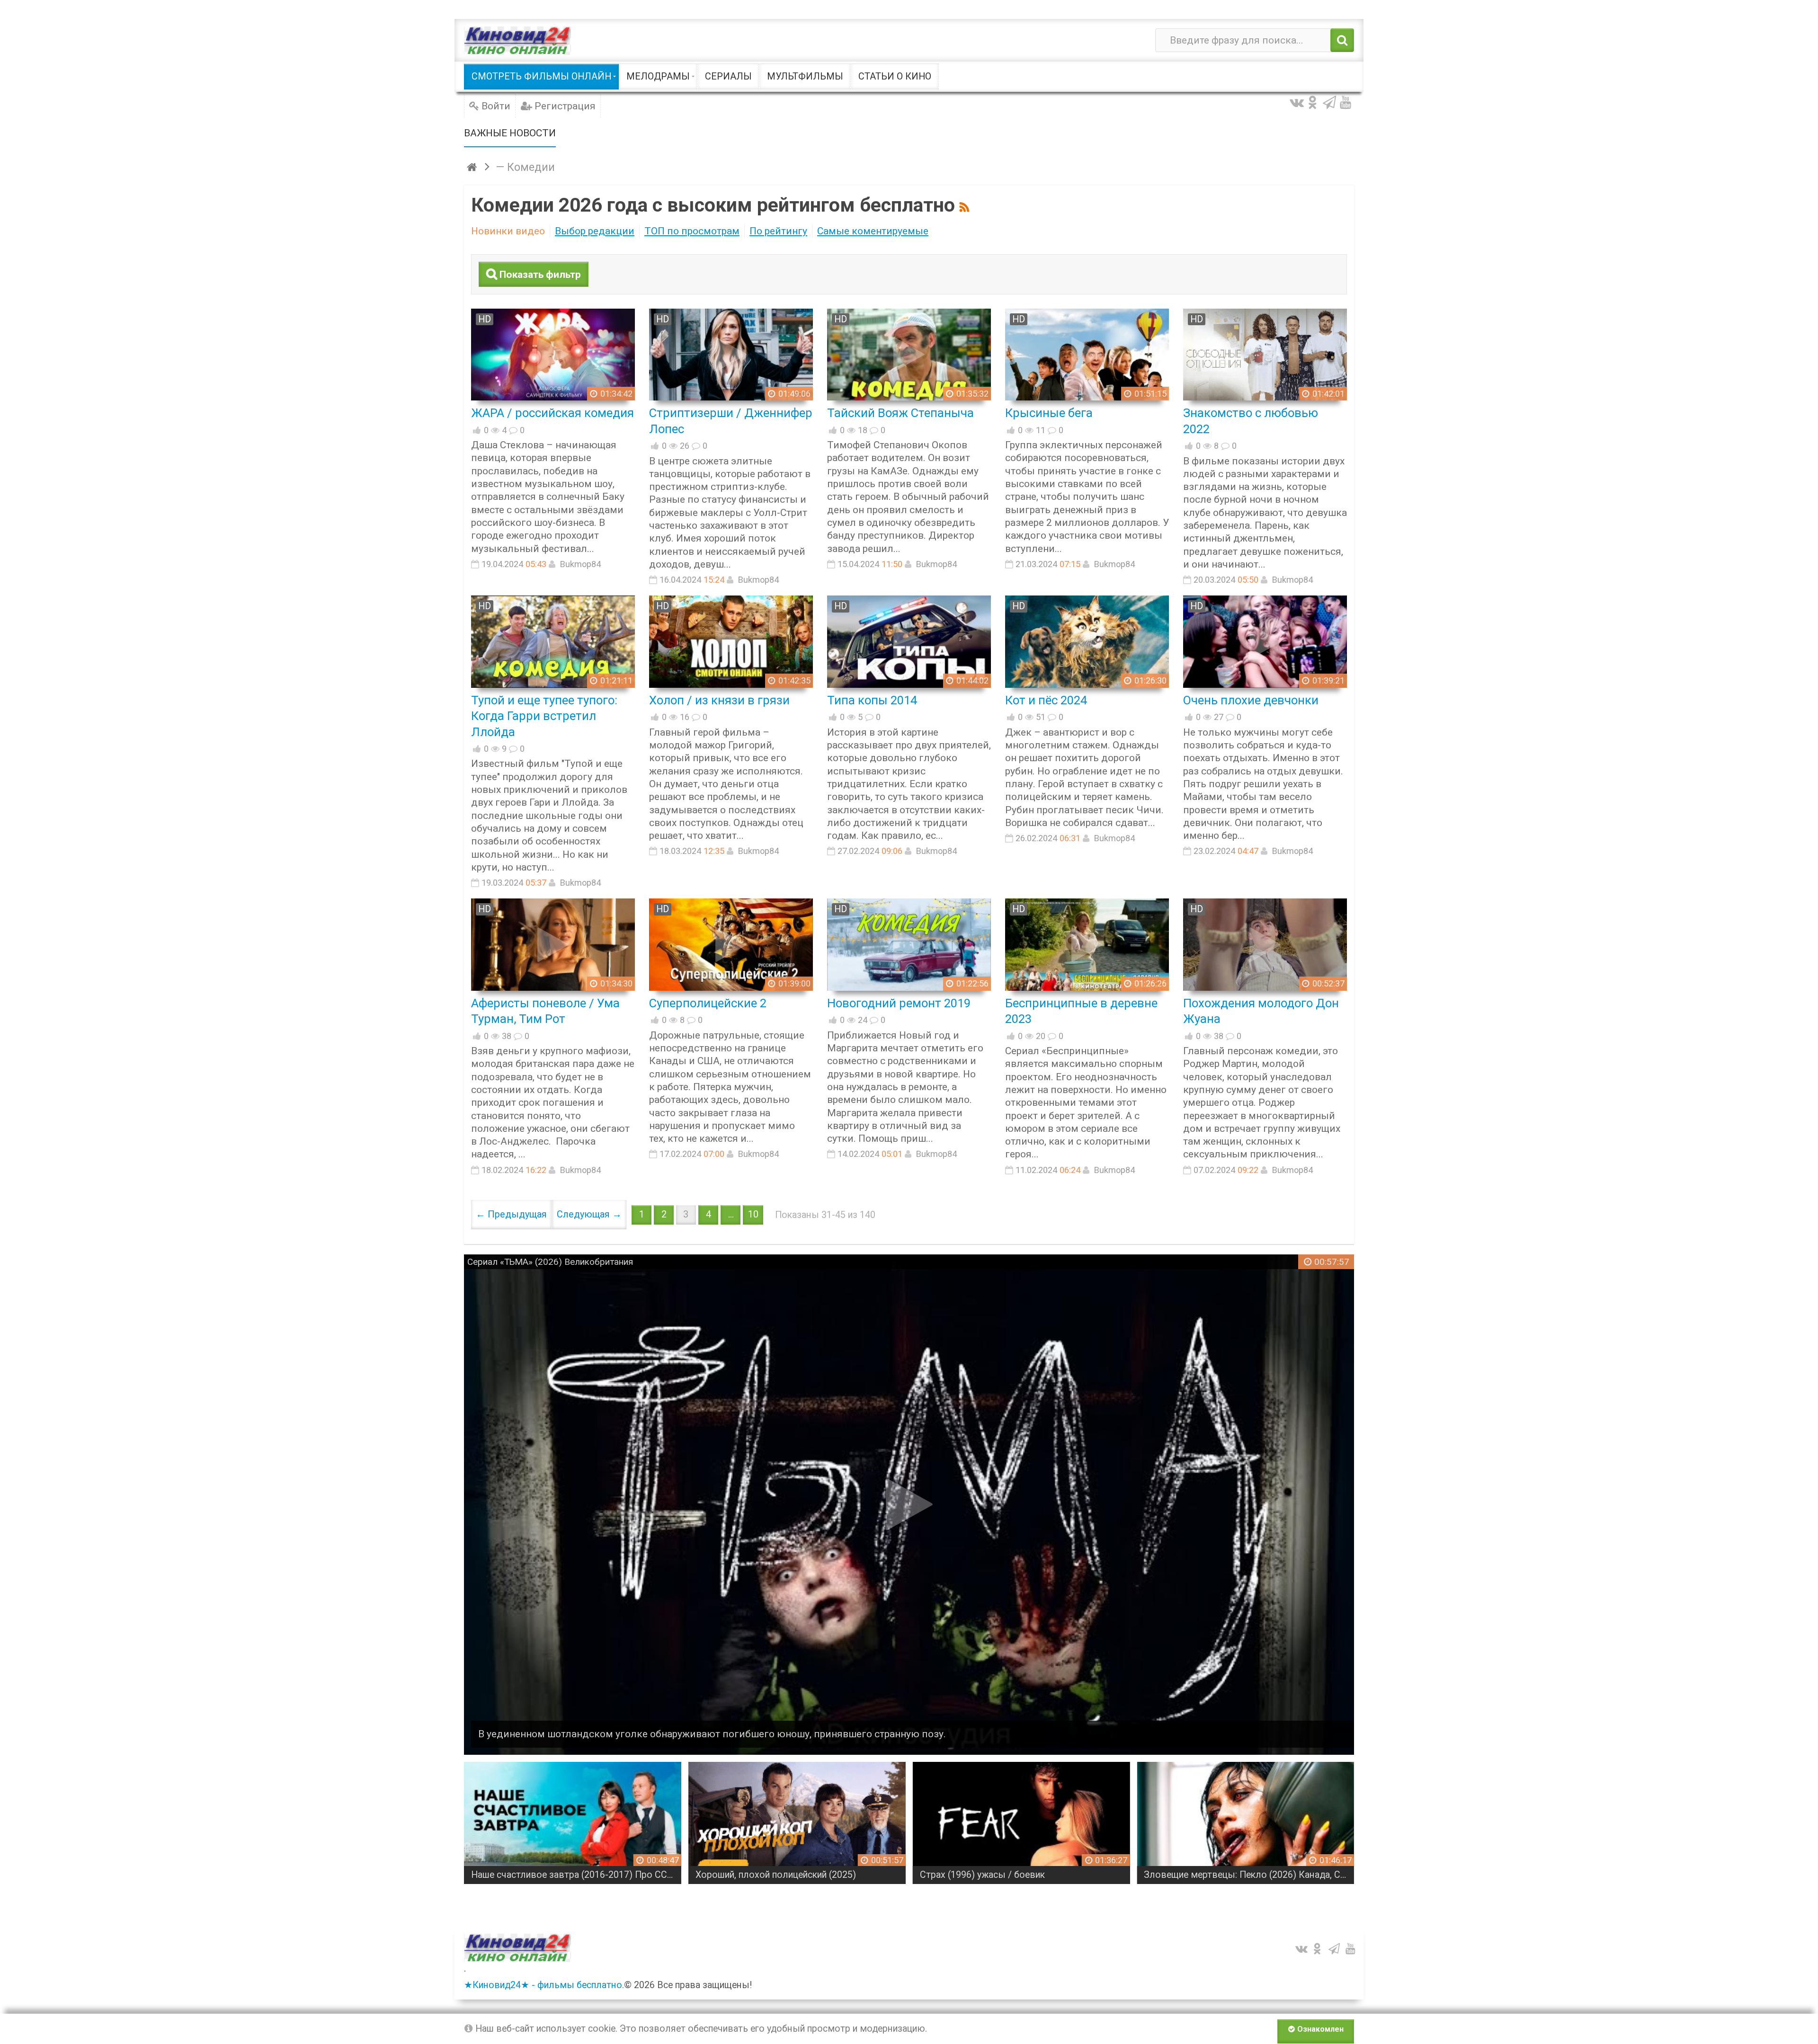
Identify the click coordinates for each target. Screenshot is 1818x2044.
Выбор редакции (595, 231)
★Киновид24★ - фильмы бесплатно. (544, 1985)
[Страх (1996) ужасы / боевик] (797, 1823)
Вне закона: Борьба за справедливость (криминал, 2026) (1249, 1875)
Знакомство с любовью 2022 (1251, 421)
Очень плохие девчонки (1251, 700)
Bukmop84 (580, 564)
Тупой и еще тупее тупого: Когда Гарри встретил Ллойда (544, 716)
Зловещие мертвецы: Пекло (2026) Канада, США (1025, 1875)
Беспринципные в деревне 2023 (1081, 1011)
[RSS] (966, 205)
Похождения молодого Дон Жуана (1261, 1011)
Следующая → (589, 1214)
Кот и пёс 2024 (1046, 700)
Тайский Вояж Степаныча (900, 413)
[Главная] (473, 167)
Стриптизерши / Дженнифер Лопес (731, 421)
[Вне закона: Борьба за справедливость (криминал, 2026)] (1245, 1823)
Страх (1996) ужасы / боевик (758, 1875)
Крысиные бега (1049, 413)
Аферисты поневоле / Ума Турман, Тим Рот (545, 1011)
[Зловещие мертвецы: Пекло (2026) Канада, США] (1021, 1823)
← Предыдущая (511, 1214)
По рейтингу (778, 231)
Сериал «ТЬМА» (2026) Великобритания (550, 1262)
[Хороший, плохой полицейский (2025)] (573, 1823)
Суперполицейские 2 (708, 1003)
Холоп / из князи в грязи (719, 700)
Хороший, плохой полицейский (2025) (551, 1875)
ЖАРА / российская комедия (553, 413)
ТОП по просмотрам (692, 231)
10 (753, 1214)
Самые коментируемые (873, 231)
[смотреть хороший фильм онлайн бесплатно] (517, 40)
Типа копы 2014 (872, 700)
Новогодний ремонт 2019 (899, 1003)
